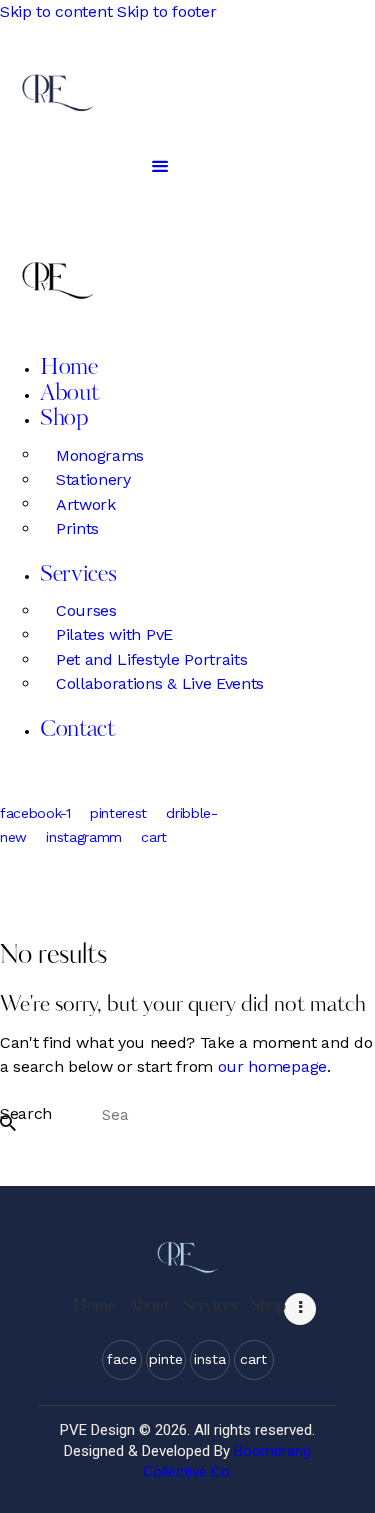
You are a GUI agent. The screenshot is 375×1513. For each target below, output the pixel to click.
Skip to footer (167, 11)
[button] (160, 166)
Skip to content (56, 11)
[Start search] (8, 1123)
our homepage (272, 1066)
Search (26, 1114)
